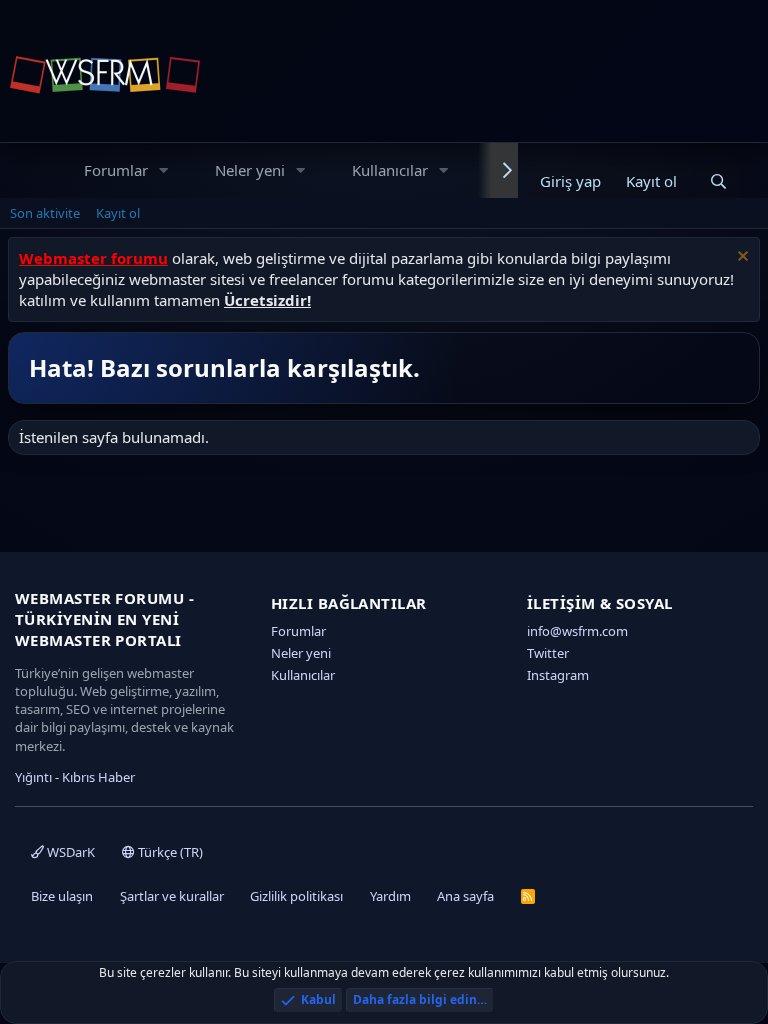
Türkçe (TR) (169, 852)
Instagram (558, 675)
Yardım (390, 896)
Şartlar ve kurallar (172, 896)
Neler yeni (250, 170)
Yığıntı (33, 777)
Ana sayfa (465, 896)
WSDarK (69, 852)
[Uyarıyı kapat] (740, 258)
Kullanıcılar (390, 170)
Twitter (548, 653)
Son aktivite (45, 213)
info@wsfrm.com (577, 631)
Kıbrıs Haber (98, 777)
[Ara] (718, 181)
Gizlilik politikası (296, 896)
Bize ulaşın (62, 896)
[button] (164, 170)
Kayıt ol (118, 213)
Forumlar (116, 170)
